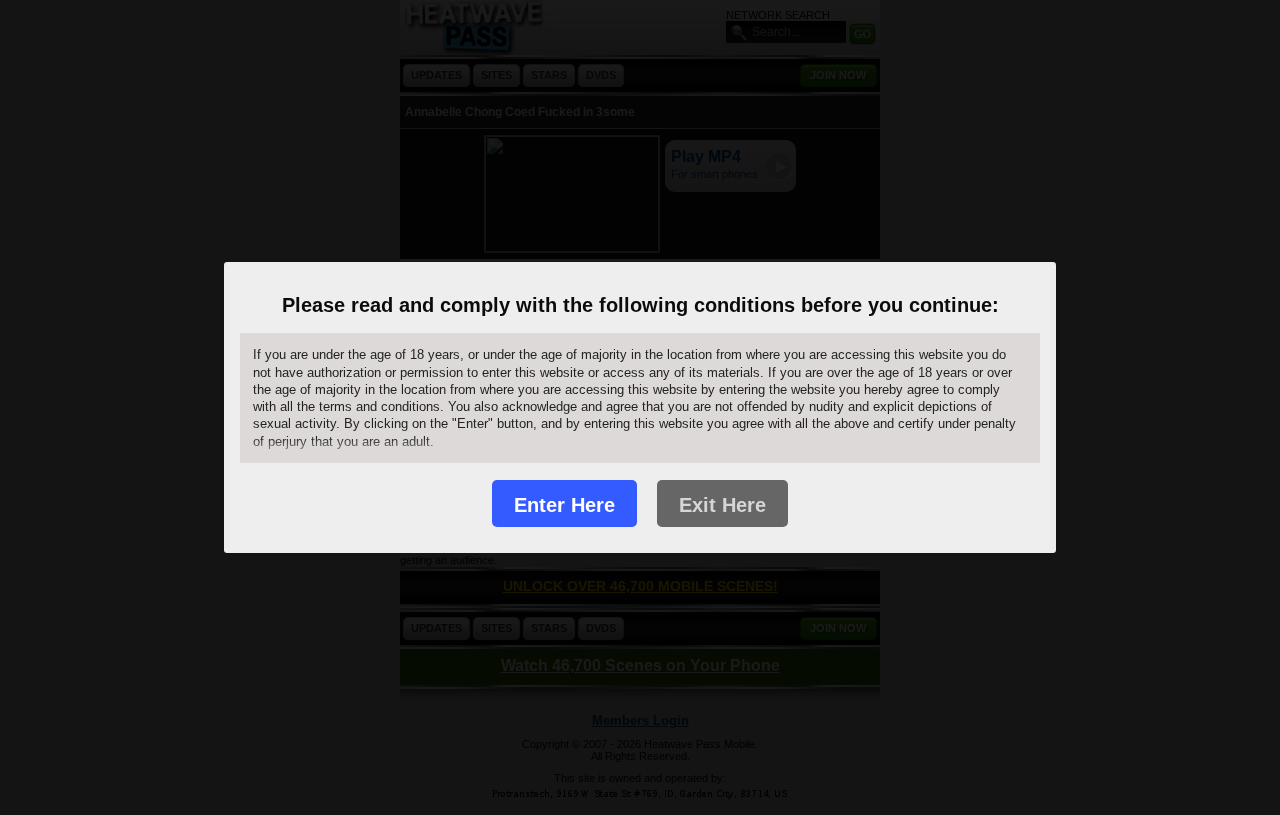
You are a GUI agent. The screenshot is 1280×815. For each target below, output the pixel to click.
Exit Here (722, 505)
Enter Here (564, 505)
